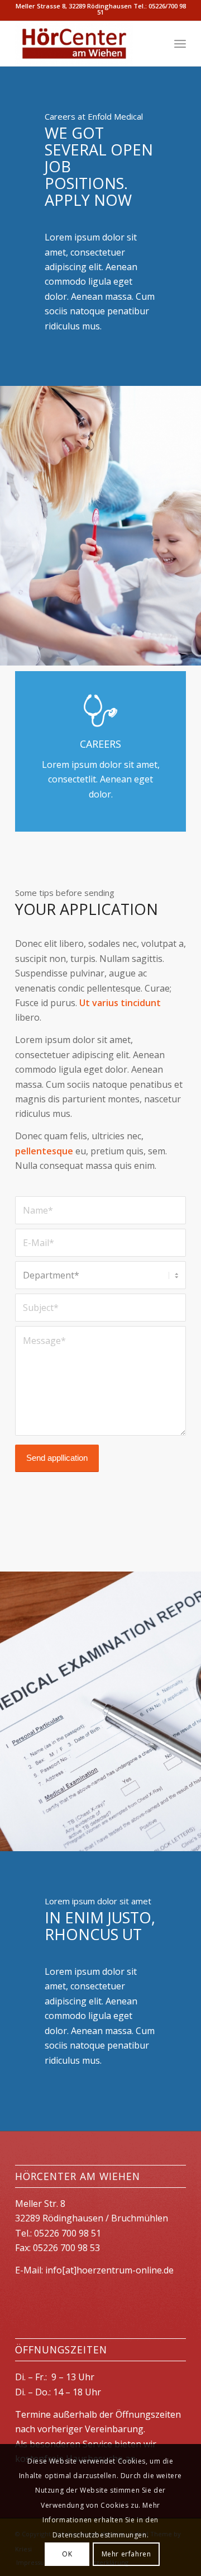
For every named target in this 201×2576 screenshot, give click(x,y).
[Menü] (180, 44)
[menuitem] (180, 44)
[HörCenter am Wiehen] (83, 44)
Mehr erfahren (126, 2554)
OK (67, 2554)
